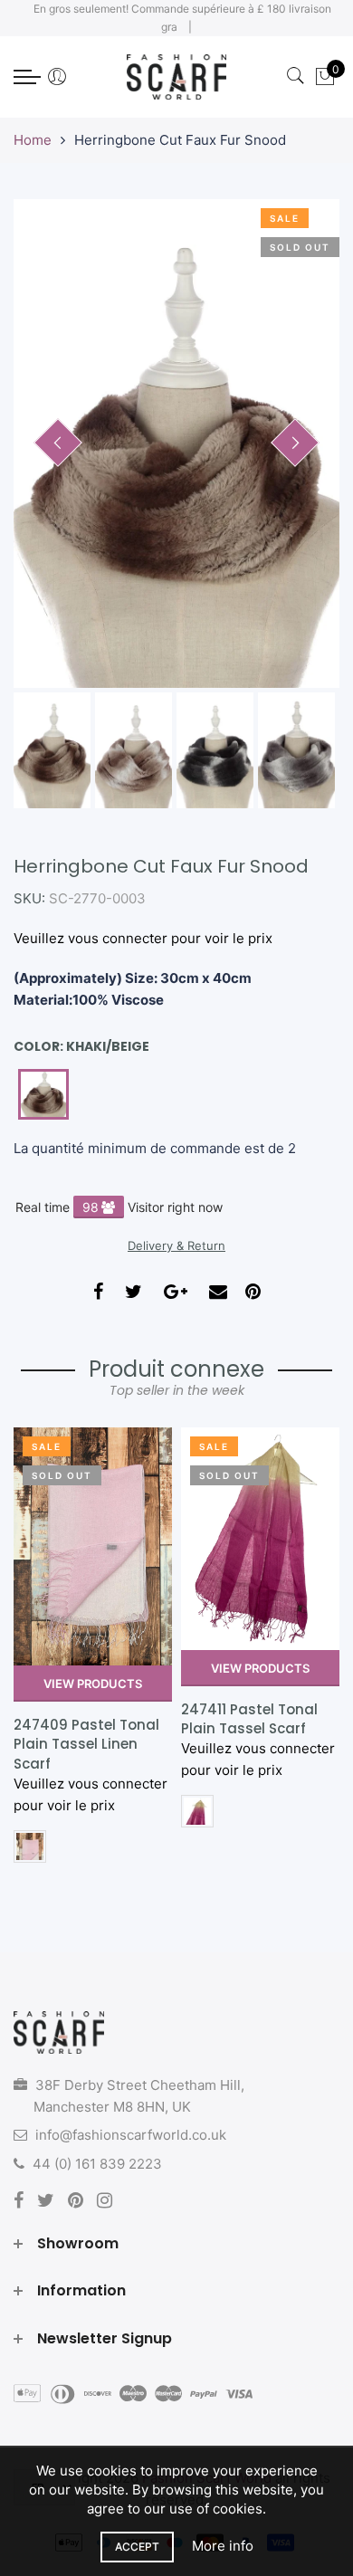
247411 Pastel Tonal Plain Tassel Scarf (249, 1719)
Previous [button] (58, 443)
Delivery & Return (176, 1245)
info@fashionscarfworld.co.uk (131, 2135)
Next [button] (295, 443)
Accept (137, 2547)
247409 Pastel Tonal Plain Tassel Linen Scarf (86, 1744)
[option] (176, 444)
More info (223, 2546)
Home (33, 140)
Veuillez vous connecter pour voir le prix (143, 938)
